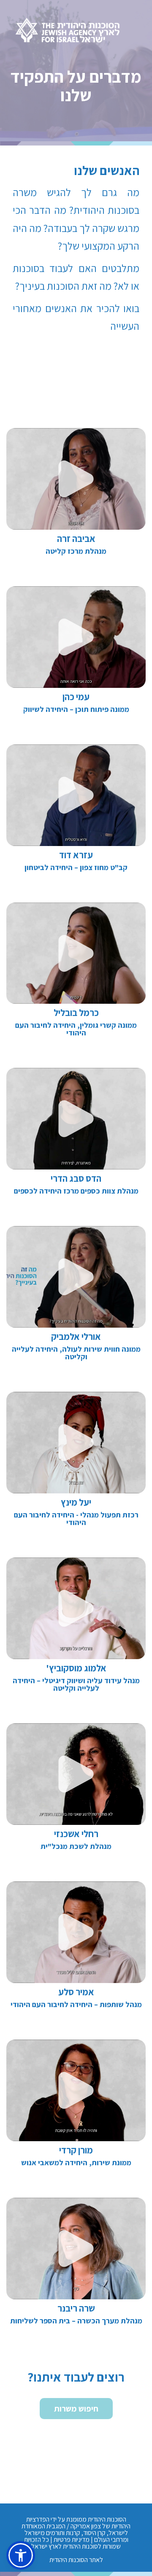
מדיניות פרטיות (72, 2540)
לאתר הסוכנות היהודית (76, 2560)
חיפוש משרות (76, 2409)
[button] (21, 2555)
